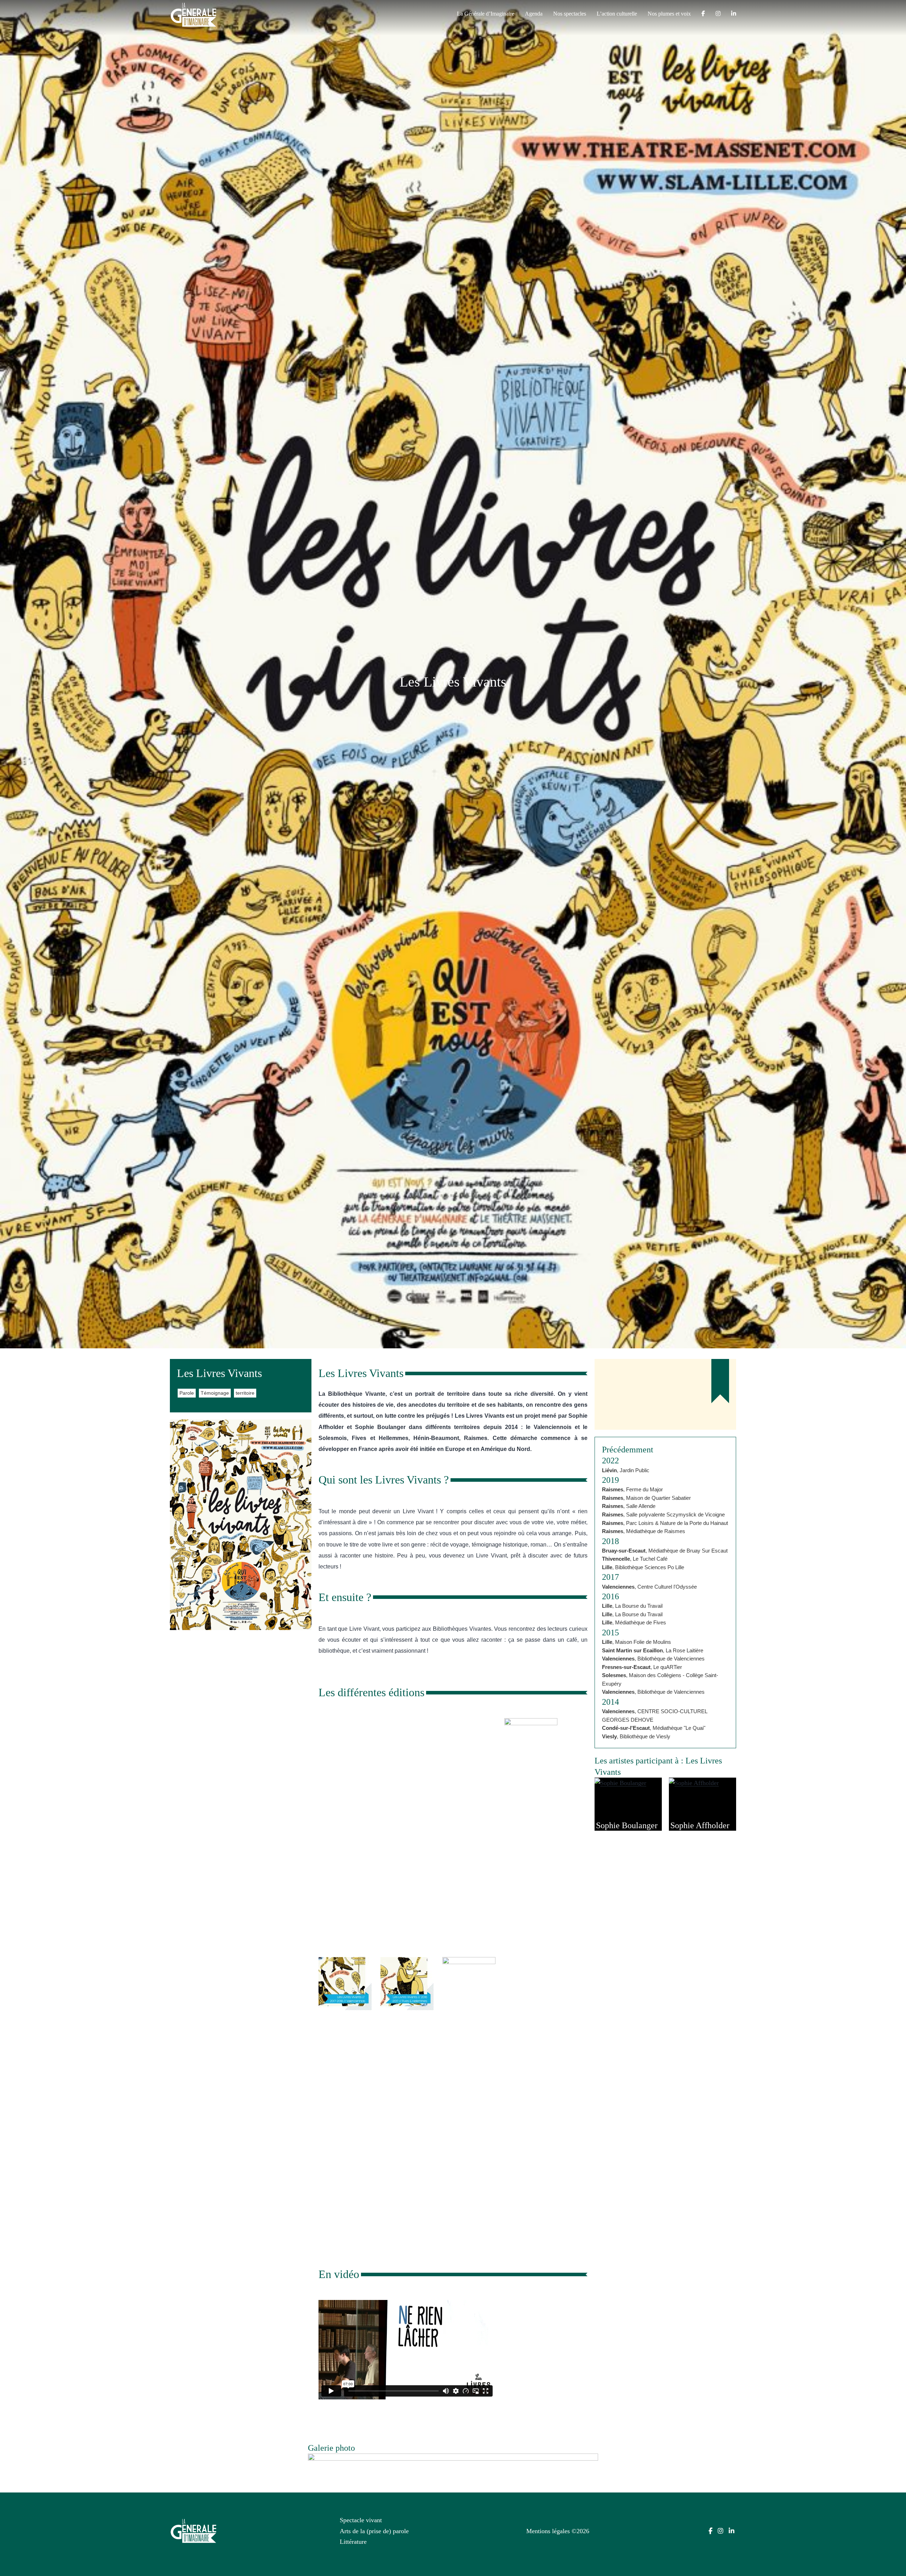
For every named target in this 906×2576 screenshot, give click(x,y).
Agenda (534, 14)
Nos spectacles (570, 14)
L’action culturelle (617, 14)
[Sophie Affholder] (694, 1783)
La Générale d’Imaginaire (486, 14)
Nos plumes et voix (669, 14)
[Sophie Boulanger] (620, 1783)
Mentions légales (548, 2531)
